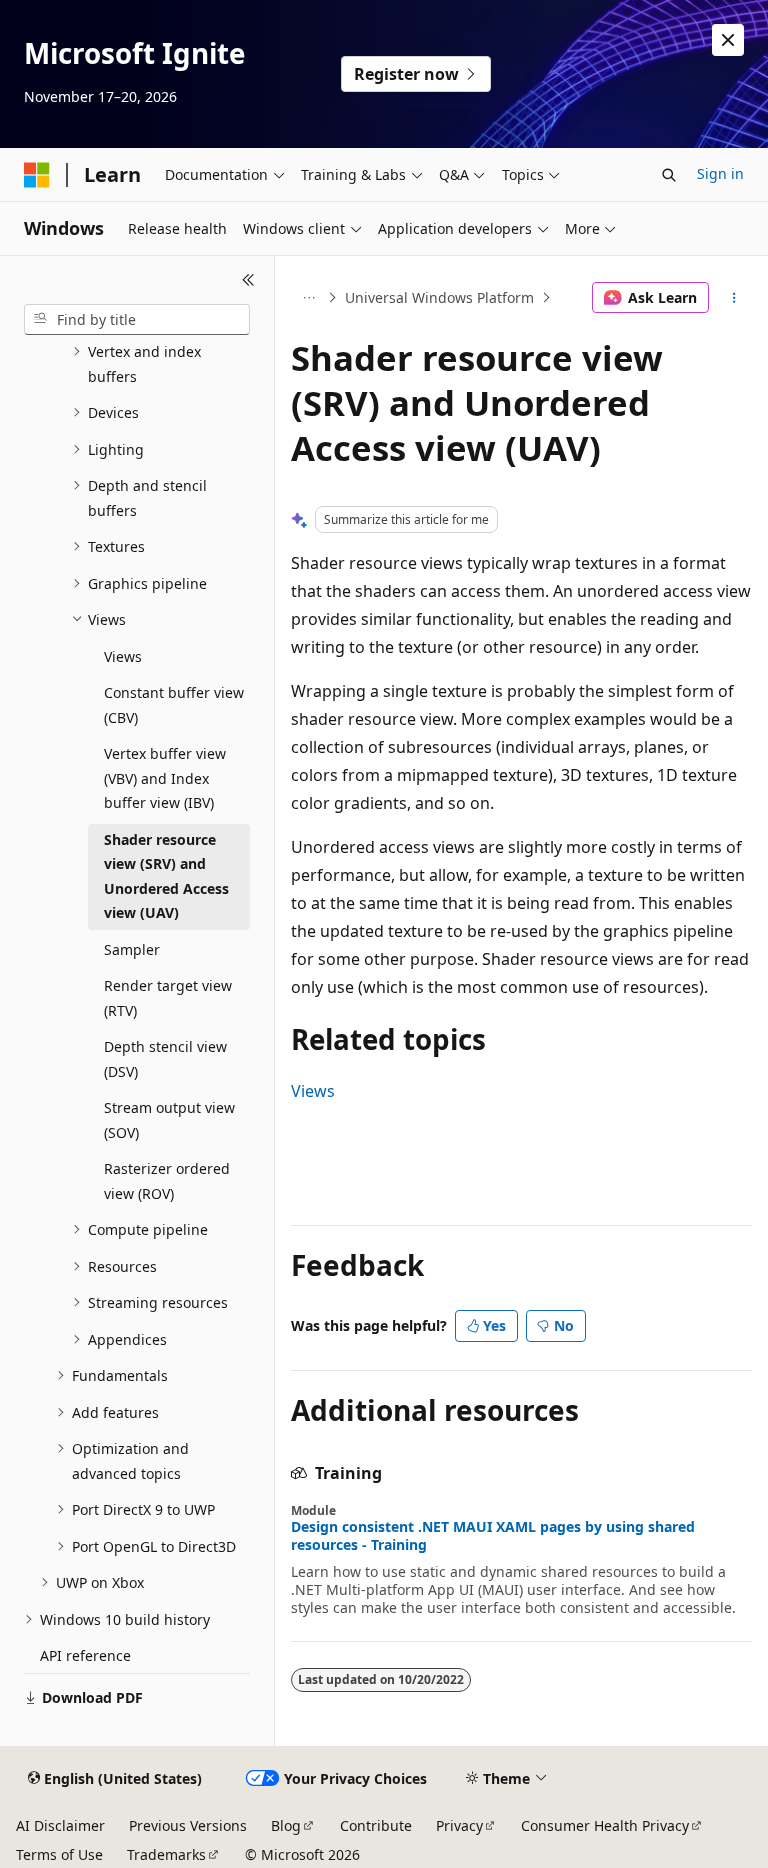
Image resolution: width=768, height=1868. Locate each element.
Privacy (459, 1825)
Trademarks (166, 1854)
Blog (286, 1825)
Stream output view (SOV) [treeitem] (169, 1120)
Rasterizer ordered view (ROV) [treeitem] (167, 1181)
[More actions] (734, 298)
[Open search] (669, 175)
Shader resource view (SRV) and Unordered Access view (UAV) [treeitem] (166, 876)
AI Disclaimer (60, 1825)
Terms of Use (59, 1854)
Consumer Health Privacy (605, 1825)
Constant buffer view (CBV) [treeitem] (174, 705)
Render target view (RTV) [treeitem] (168, 998)
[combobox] (137, 320)
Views (313, 1091)
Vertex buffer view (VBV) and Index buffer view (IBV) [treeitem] (165, 778)
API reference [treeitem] (85, 1655)
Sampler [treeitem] (132, 949)
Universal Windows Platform (439, 297)
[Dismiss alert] (728, 40)
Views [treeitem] (123, 656)
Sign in (720, 173)
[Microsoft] (37, 175)
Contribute (376, 1825)
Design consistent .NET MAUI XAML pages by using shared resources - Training (493, 1536)
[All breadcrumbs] (308, 298)
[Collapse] (248, 280)
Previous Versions (188, 1825)
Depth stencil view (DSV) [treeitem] (165, 1059)
